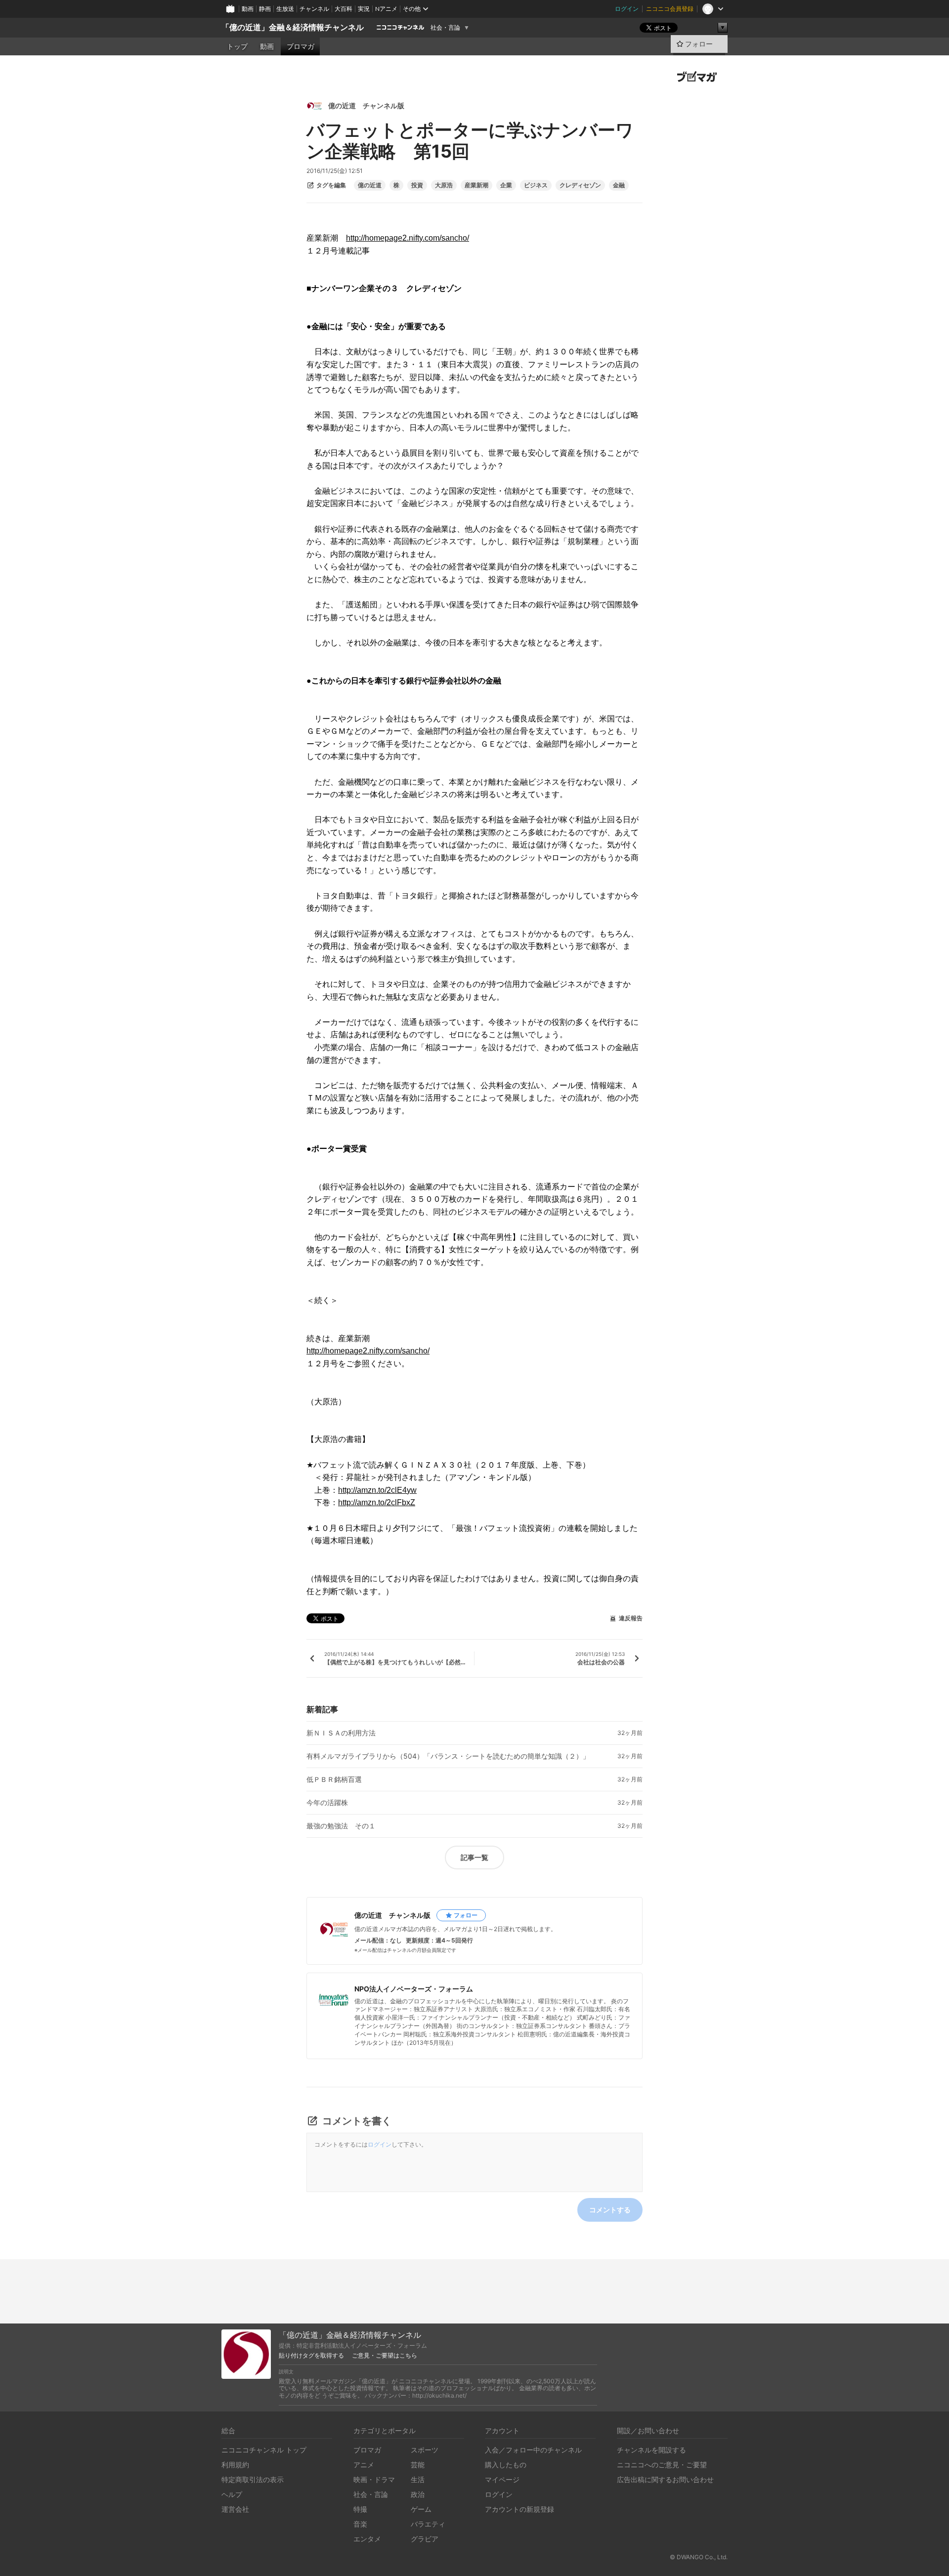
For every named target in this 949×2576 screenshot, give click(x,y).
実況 (364, 9)
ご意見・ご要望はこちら (385, 2356)
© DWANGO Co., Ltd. (699, 2557)
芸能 (418, 2465)
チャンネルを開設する (651, 2450)
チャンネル (314, 9)
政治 (418, 2494)
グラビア (425, 2539)
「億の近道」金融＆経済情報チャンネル (293, 27)
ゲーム (421, 2509)
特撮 (360, 2509)
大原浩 (444, 185)
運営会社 (235, 2509)
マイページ (502, 2479)
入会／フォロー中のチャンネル (533, 2450)
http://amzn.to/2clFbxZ (377, 1502)
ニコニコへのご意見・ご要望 (662, 2465)
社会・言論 (445, 28)
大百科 (344, 9)
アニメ (364, 2465)
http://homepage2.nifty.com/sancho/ (408, 238)
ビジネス (536, 185)
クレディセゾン (580, 185)
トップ (237, 46)
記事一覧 (474, 1857)
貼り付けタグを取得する (311, 2356)
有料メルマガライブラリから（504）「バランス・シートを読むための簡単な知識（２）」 (448, 1756)
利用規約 (235, 2465)
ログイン (627, 9)
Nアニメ (386, 9)
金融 (619, 185)
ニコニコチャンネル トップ (264, 2450)
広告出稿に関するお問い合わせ (665, 2479)
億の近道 (370, 185)
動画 (248, 9)
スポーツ (425, 2450)
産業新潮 (476, 185)
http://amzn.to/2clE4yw (377, 1490)
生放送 (285, 9)
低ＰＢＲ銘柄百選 (334, 1779)
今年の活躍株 (327, 1803)
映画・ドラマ (374, 2479)
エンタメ (367, 2539)
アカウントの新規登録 (519, 2509)
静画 (265, 9)
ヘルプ (232, 2494)
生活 (418, 2479)
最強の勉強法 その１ (341, 1826)
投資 (417, 185)
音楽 (360, 2524)
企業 (506, 185)
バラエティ (428, 2524)
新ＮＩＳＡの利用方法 (341, 1733)
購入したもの (506, 2465)
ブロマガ (301, 46)
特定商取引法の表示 (253, 2479)
